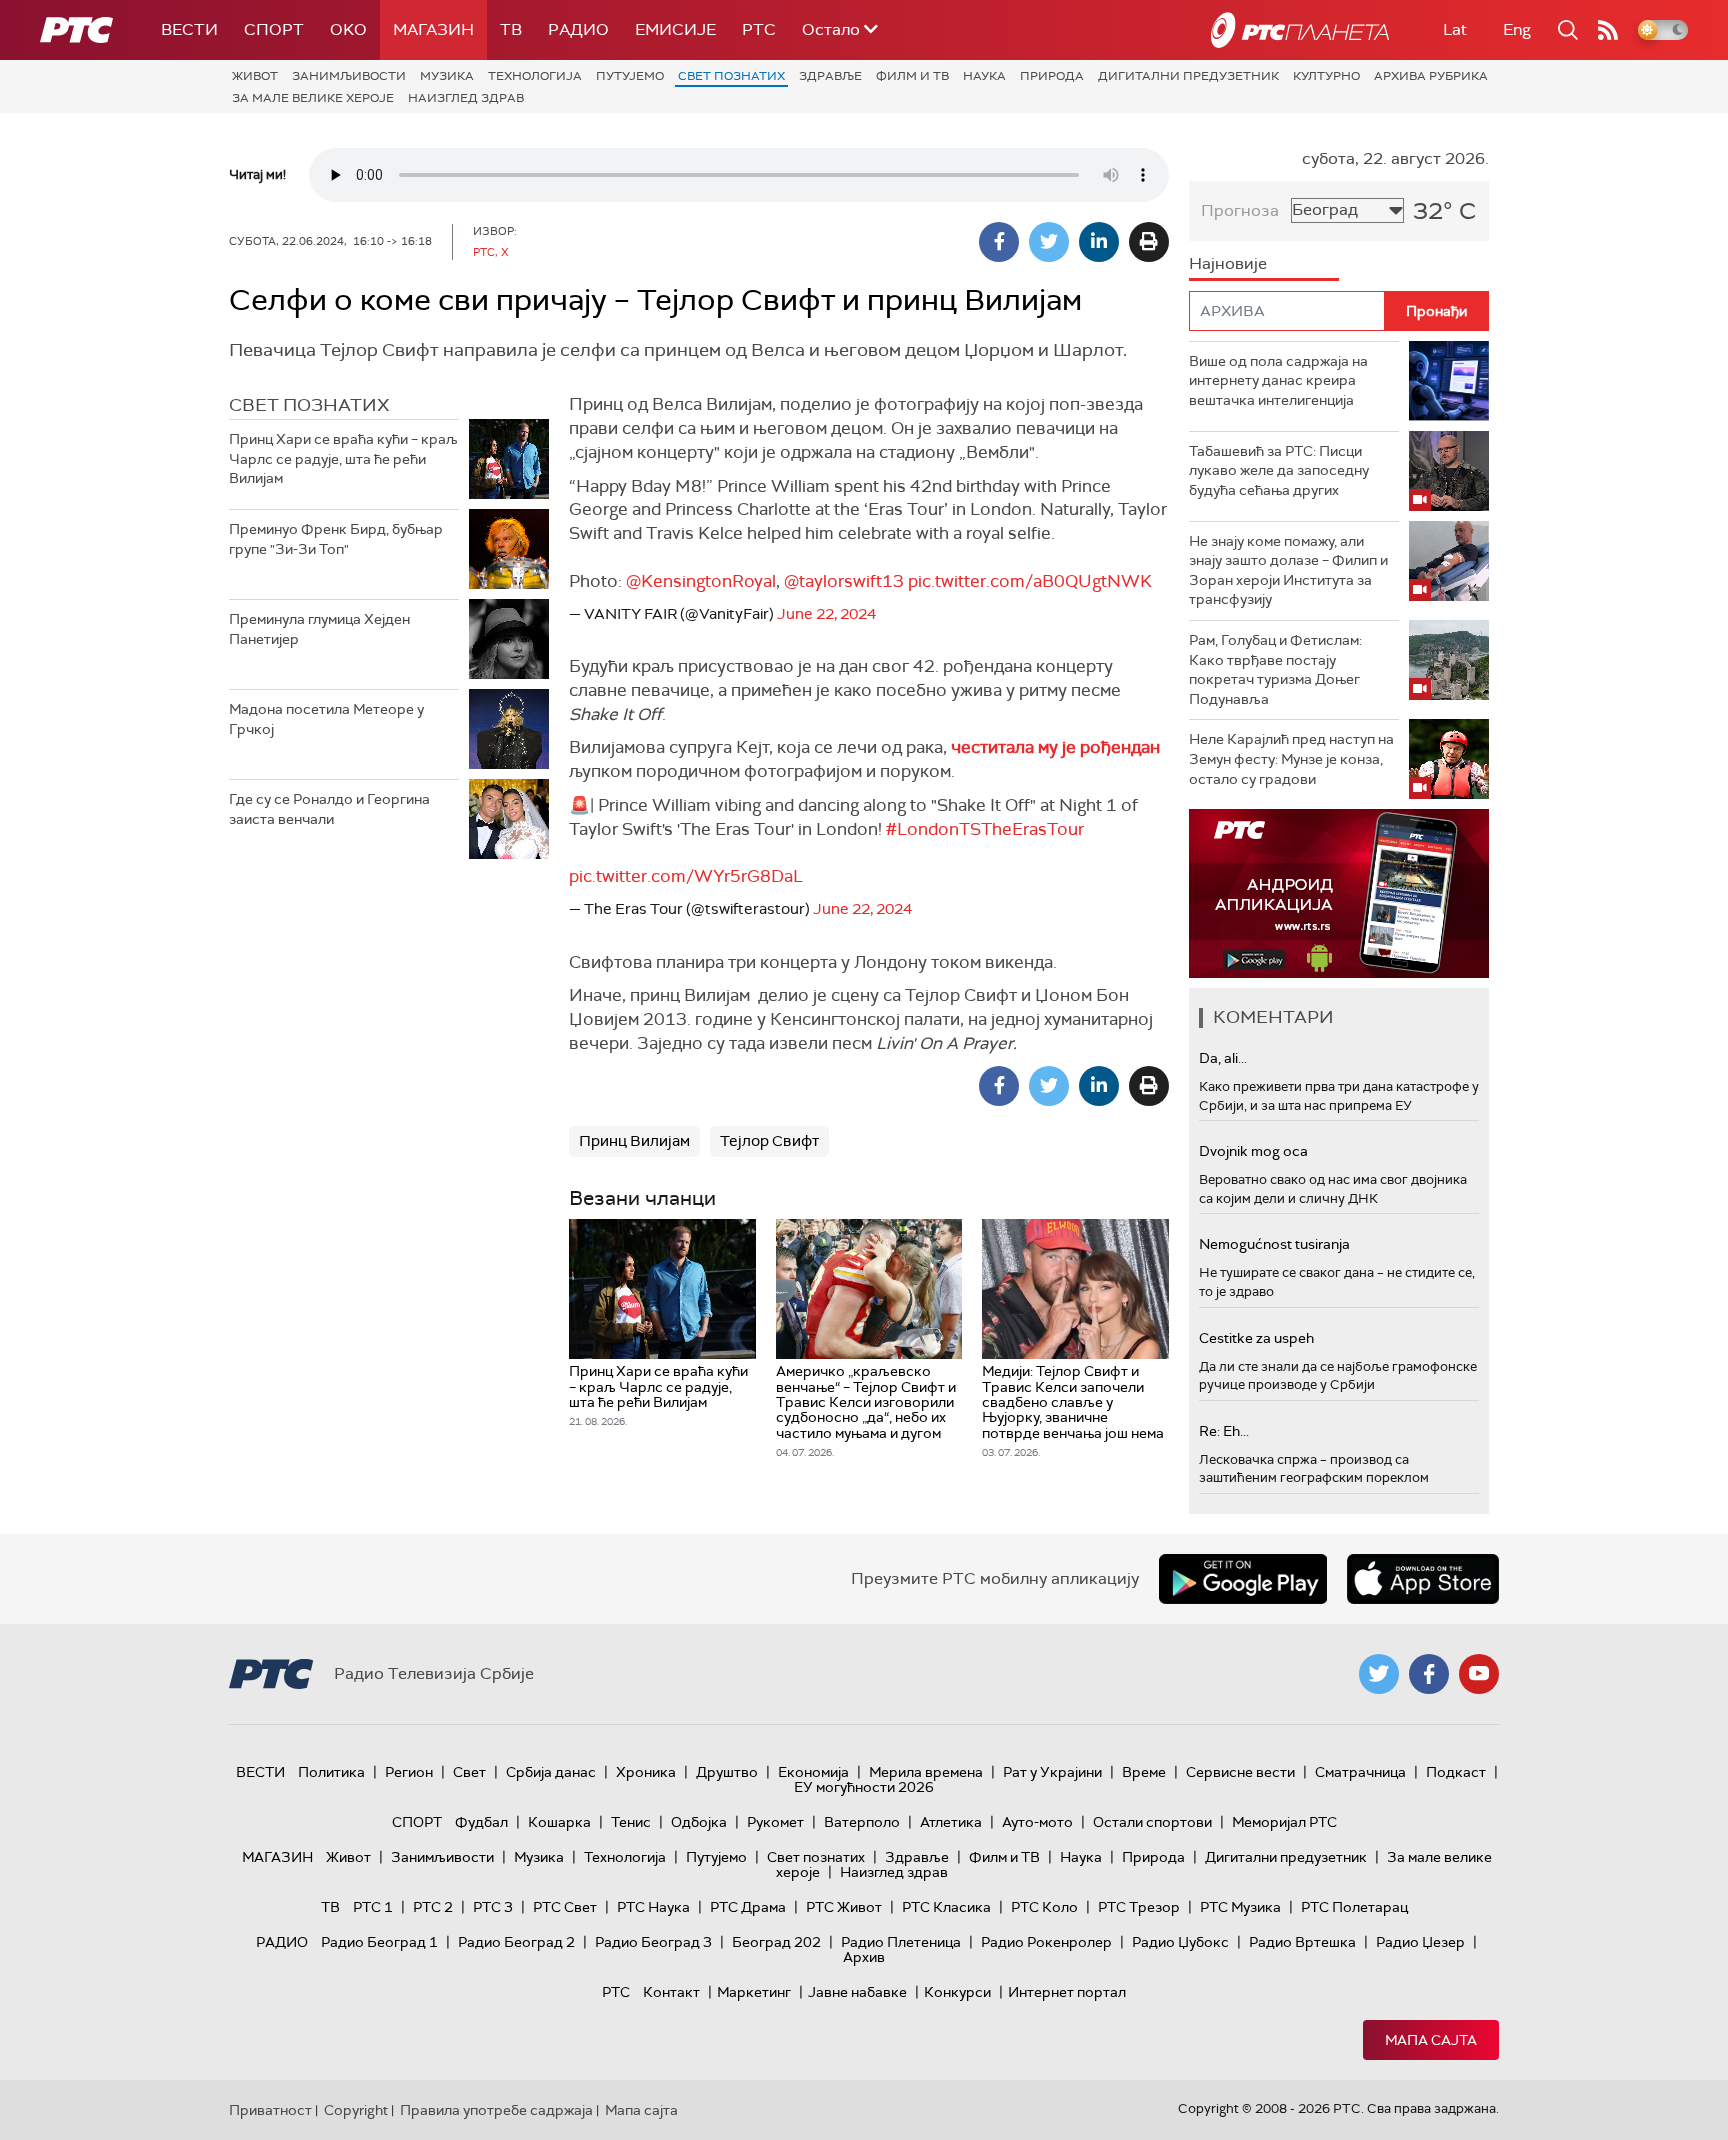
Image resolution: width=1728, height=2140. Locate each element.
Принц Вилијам (634, 1141)
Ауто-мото (1037, 1822)
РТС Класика (946, 1907)
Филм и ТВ (912, 76)
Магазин (433, 29)
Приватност (270, 2110)
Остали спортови (1152, 1822)
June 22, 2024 (826, 614)
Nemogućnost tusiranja (1274, 1244)
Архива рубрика (1431, 76)
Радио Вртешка (1302, 1942)
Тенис (631, 1822)
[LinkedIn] (1099, 242)
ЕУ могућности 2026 (864, 1787)
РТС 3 (493, 1907)
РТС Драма (748, 1907)
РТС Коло (1044, 1907)
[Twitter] (1049, 242)
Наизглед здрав (466, 98)
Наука (984, 76)
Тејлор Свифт (769, 1141)
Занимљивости (349, 76)
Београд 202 (776, 1942)
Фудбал (481, 1822)
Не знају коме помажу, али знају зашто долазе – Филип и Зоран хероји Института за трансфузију (1288, 570)
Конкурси (957, 1992)
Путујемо (630, 76)
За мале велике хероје (313, 98)
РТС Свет (565, 1907)
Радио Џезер (1420, 1942)
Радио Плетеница (901, 1942)
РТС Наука (653, 1907)
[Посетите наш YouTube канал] (1479, 1674)
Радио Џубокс (1180, 1942)
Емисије (675, 29)
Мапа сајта (1431, 2040)
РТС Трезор (1139, 1907)
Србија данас (551, 1772)
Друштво (727, 1772)
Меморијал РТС (1284, 1822)
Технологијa (535, 76)
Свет (469, 1772)
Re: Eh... (1224, 1431)
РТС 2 (433, 1907)
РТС (759, 29)
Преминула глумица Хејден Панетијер (319, 629)
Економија (813, 1772)
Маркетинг (754, 1992)
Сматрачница (1360, 1772)
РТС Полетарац (1354, 1907)
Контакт (671, 1992)
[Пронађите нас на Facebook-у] (1429, 1674)
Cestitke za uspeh (1256, 1338)
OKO (348, 29)
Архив (864, 1957)
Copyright (356, 2110)
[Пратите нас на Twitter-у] (1379, 1674)
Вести (189, 29)
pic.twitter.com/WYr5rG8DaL (686, 876)
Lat (1455, 29)
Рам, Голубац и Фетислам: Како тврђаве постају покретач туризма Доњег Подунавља (1275, 669)
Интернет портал (1067, 1992)
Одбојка (699, 1822)
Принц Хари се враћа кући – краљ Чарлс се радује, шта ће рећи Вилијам (343, 458)
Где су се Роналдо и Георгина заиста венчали (329, 809)
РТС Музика (1240, 1907)
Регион (409, 1772)
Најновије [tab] (1228, 263)
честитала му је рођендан (1055, 747)
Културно (1326, 76)
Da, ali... (1223, 1058)
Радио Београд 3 (653, 1942)
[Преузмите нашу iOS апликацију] (1423, 1579)
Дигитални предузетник (1188, 76)
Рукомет (775, 1822)
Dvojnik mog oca (1253, 1151)
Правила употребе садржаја (496, 2110)
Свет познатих (731, 76)
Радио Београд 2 (516, 1942)
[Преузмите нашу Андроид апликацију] (1243, 1579)
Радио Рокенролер (1046, 1942)
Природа (1052, 76)
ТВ (511, 29)
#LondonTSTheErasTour (985, 829)
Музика (447, 76)
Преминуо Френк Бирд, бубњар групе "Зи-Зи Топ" (336, 539)
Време (1144, 1772)
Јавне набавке (857, 1992)
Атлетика (951, 1822)
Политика (331, 1772)
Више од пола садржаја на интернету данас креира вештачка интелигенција (1278, 380)
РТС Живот (844, 1907)
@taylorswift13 (844, 581)
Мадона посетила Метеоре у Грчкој (326, 719)
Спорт (274, 29)
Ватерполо (862, 1822)
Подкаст (1456, 1772)
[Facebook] (999, 242)
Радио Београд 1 (379, 1942)
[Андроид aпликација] (1339, 893)
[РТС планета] (1300, 30)
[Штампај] (1149, 242)
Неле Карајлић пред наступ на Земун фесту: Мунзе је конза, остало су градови (1291, 758)
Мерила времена (926, 1772)
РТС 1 (373, 1907)
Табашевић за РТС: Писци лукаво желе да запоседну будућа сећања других (1279, 470)
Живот (255, 76)
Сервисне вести (1240, 1772)
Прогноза (1240, 210)
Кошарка (559, 1822)
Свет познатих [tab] (309, 405)
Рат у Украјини (1052, 1772)
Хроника (646, 1772)
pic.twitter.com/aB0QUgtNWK (1030, 581)
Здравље (830, 76)
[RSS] (1608, 30)
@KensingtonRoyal (701, 581)
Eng (1517, 29)
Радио (578, 29)
